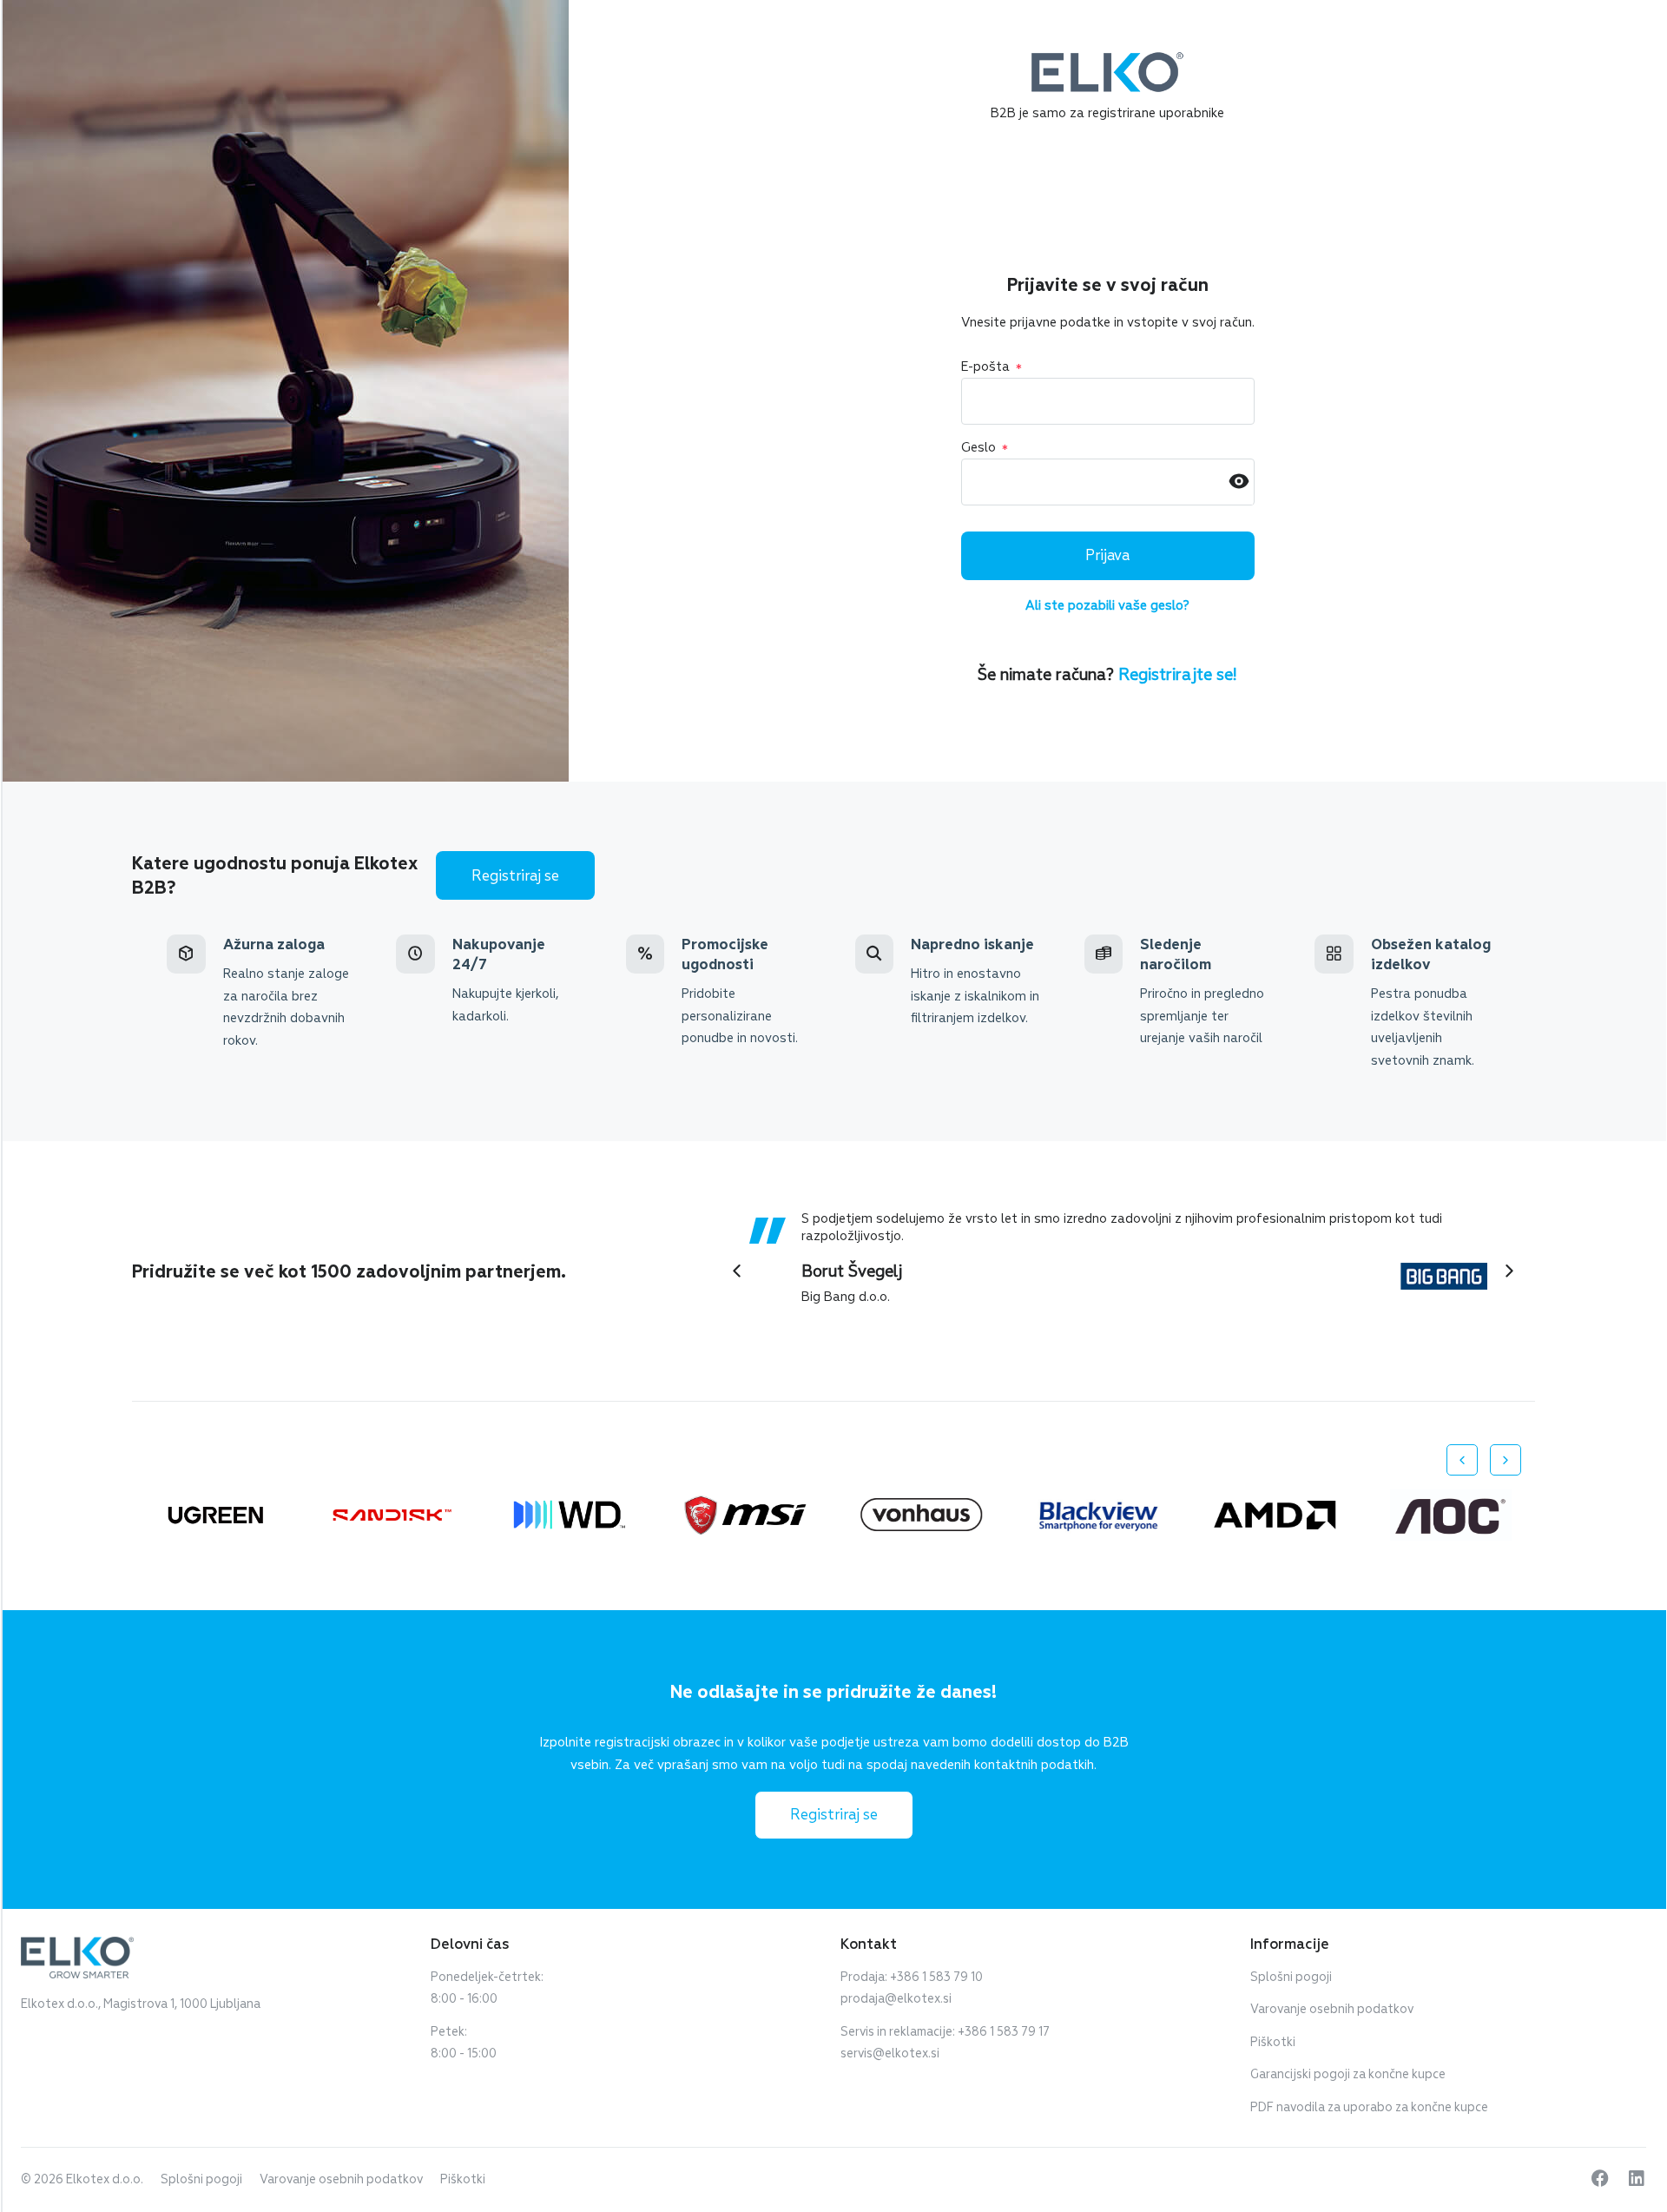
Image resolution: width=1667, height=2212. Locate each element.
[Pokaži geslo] (1239, 482)
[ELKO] (1107, 60)
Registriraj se (515, 876)
